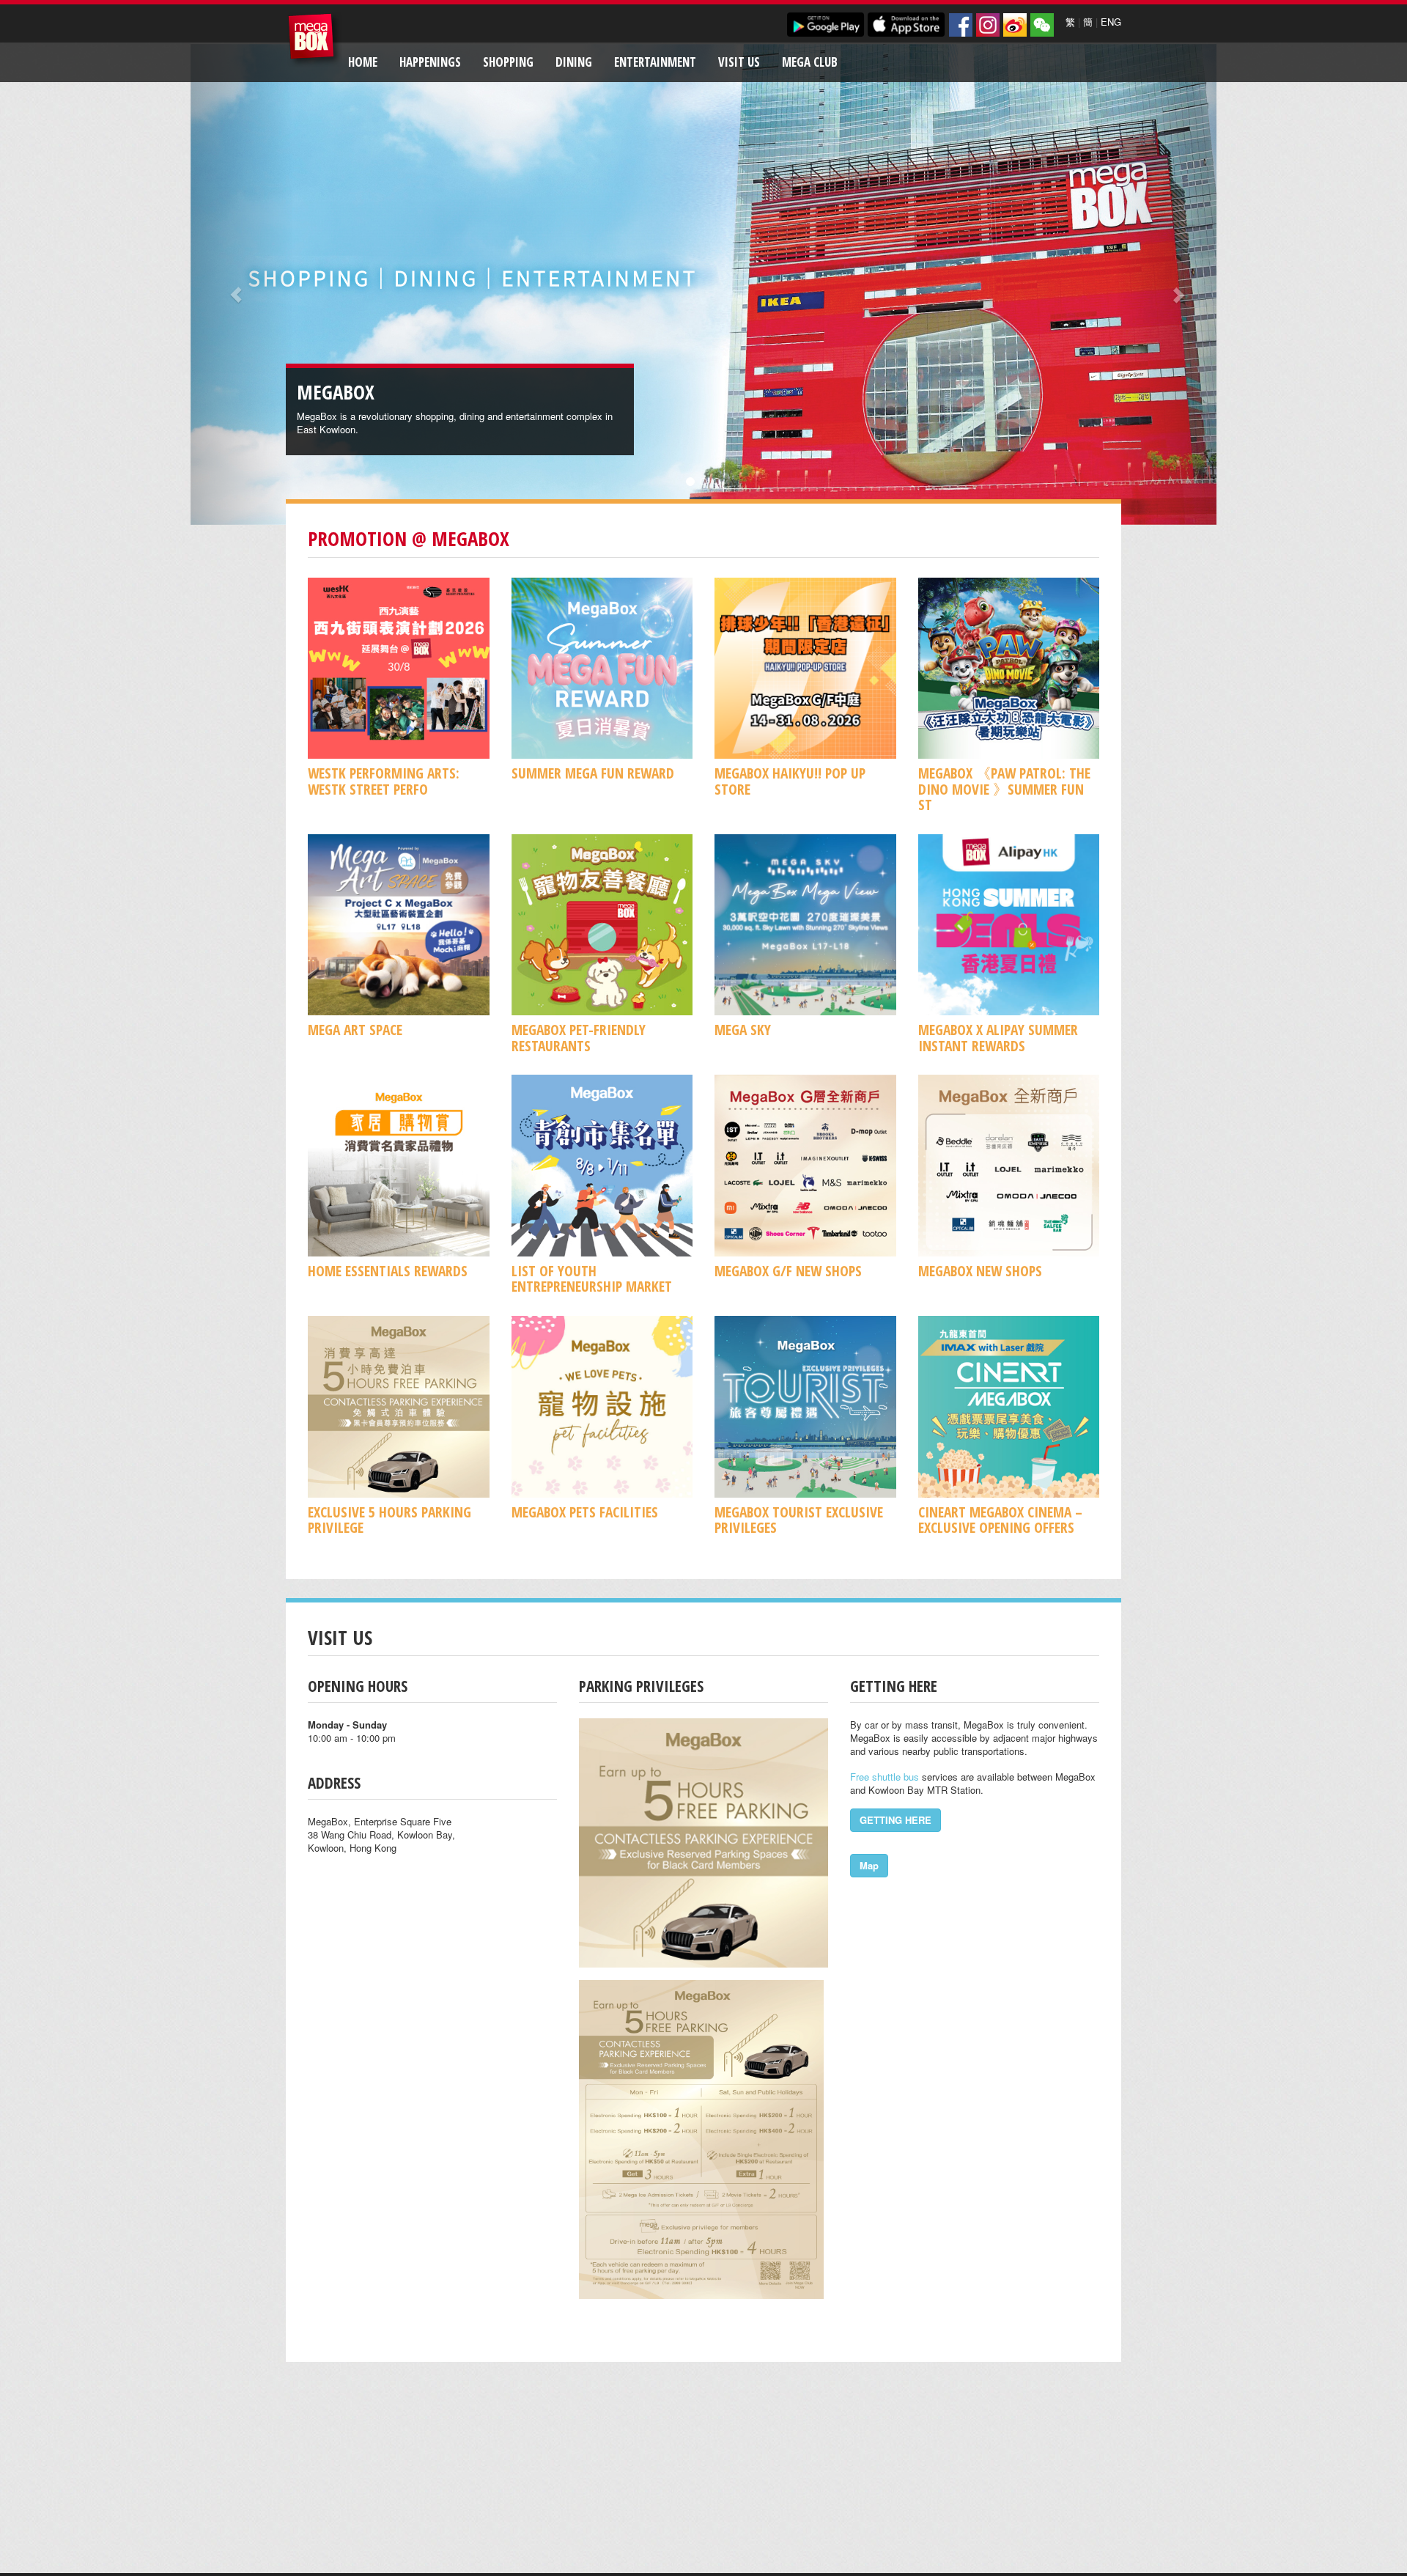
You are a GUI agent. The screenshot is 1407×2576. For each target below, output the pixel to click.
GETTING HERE (895, 1820)
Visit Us (739, 62)
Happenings (430, 62)
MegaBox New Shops (980, 1271)
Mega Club (810, 62)
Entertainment (655, 62)
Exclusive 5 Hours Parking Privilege (389, 1520)
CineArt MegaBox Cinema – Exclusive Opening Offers (1000, 1520)
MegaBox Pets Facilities (585, 1512)
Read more (559, 429)
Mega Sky (743, 1030)
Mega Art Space (355, 1030)
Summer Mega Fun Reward (593, 773)
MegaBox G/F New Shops (788, 1271)
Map (869, 1865)
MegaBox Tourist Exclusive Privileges (799, 1520)
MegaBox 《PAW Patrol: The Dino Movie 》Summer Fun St (1004, 789)
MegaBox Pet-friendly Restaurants (579, 1037)
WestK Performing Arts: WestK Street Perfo (384, 781)
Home (363, 62)
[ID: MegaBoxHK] (1042, 25)
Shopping (508, 62)
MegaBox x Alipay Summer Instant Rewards (998, 1037)
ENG (1111, 22)
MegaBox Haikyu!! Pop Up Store (790, 781)
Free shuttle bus (885, 1777)
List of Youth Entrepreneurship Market (592, 1278)
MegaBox (315, 40)
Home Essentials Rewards (388, 1271)
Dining (574, 62)
